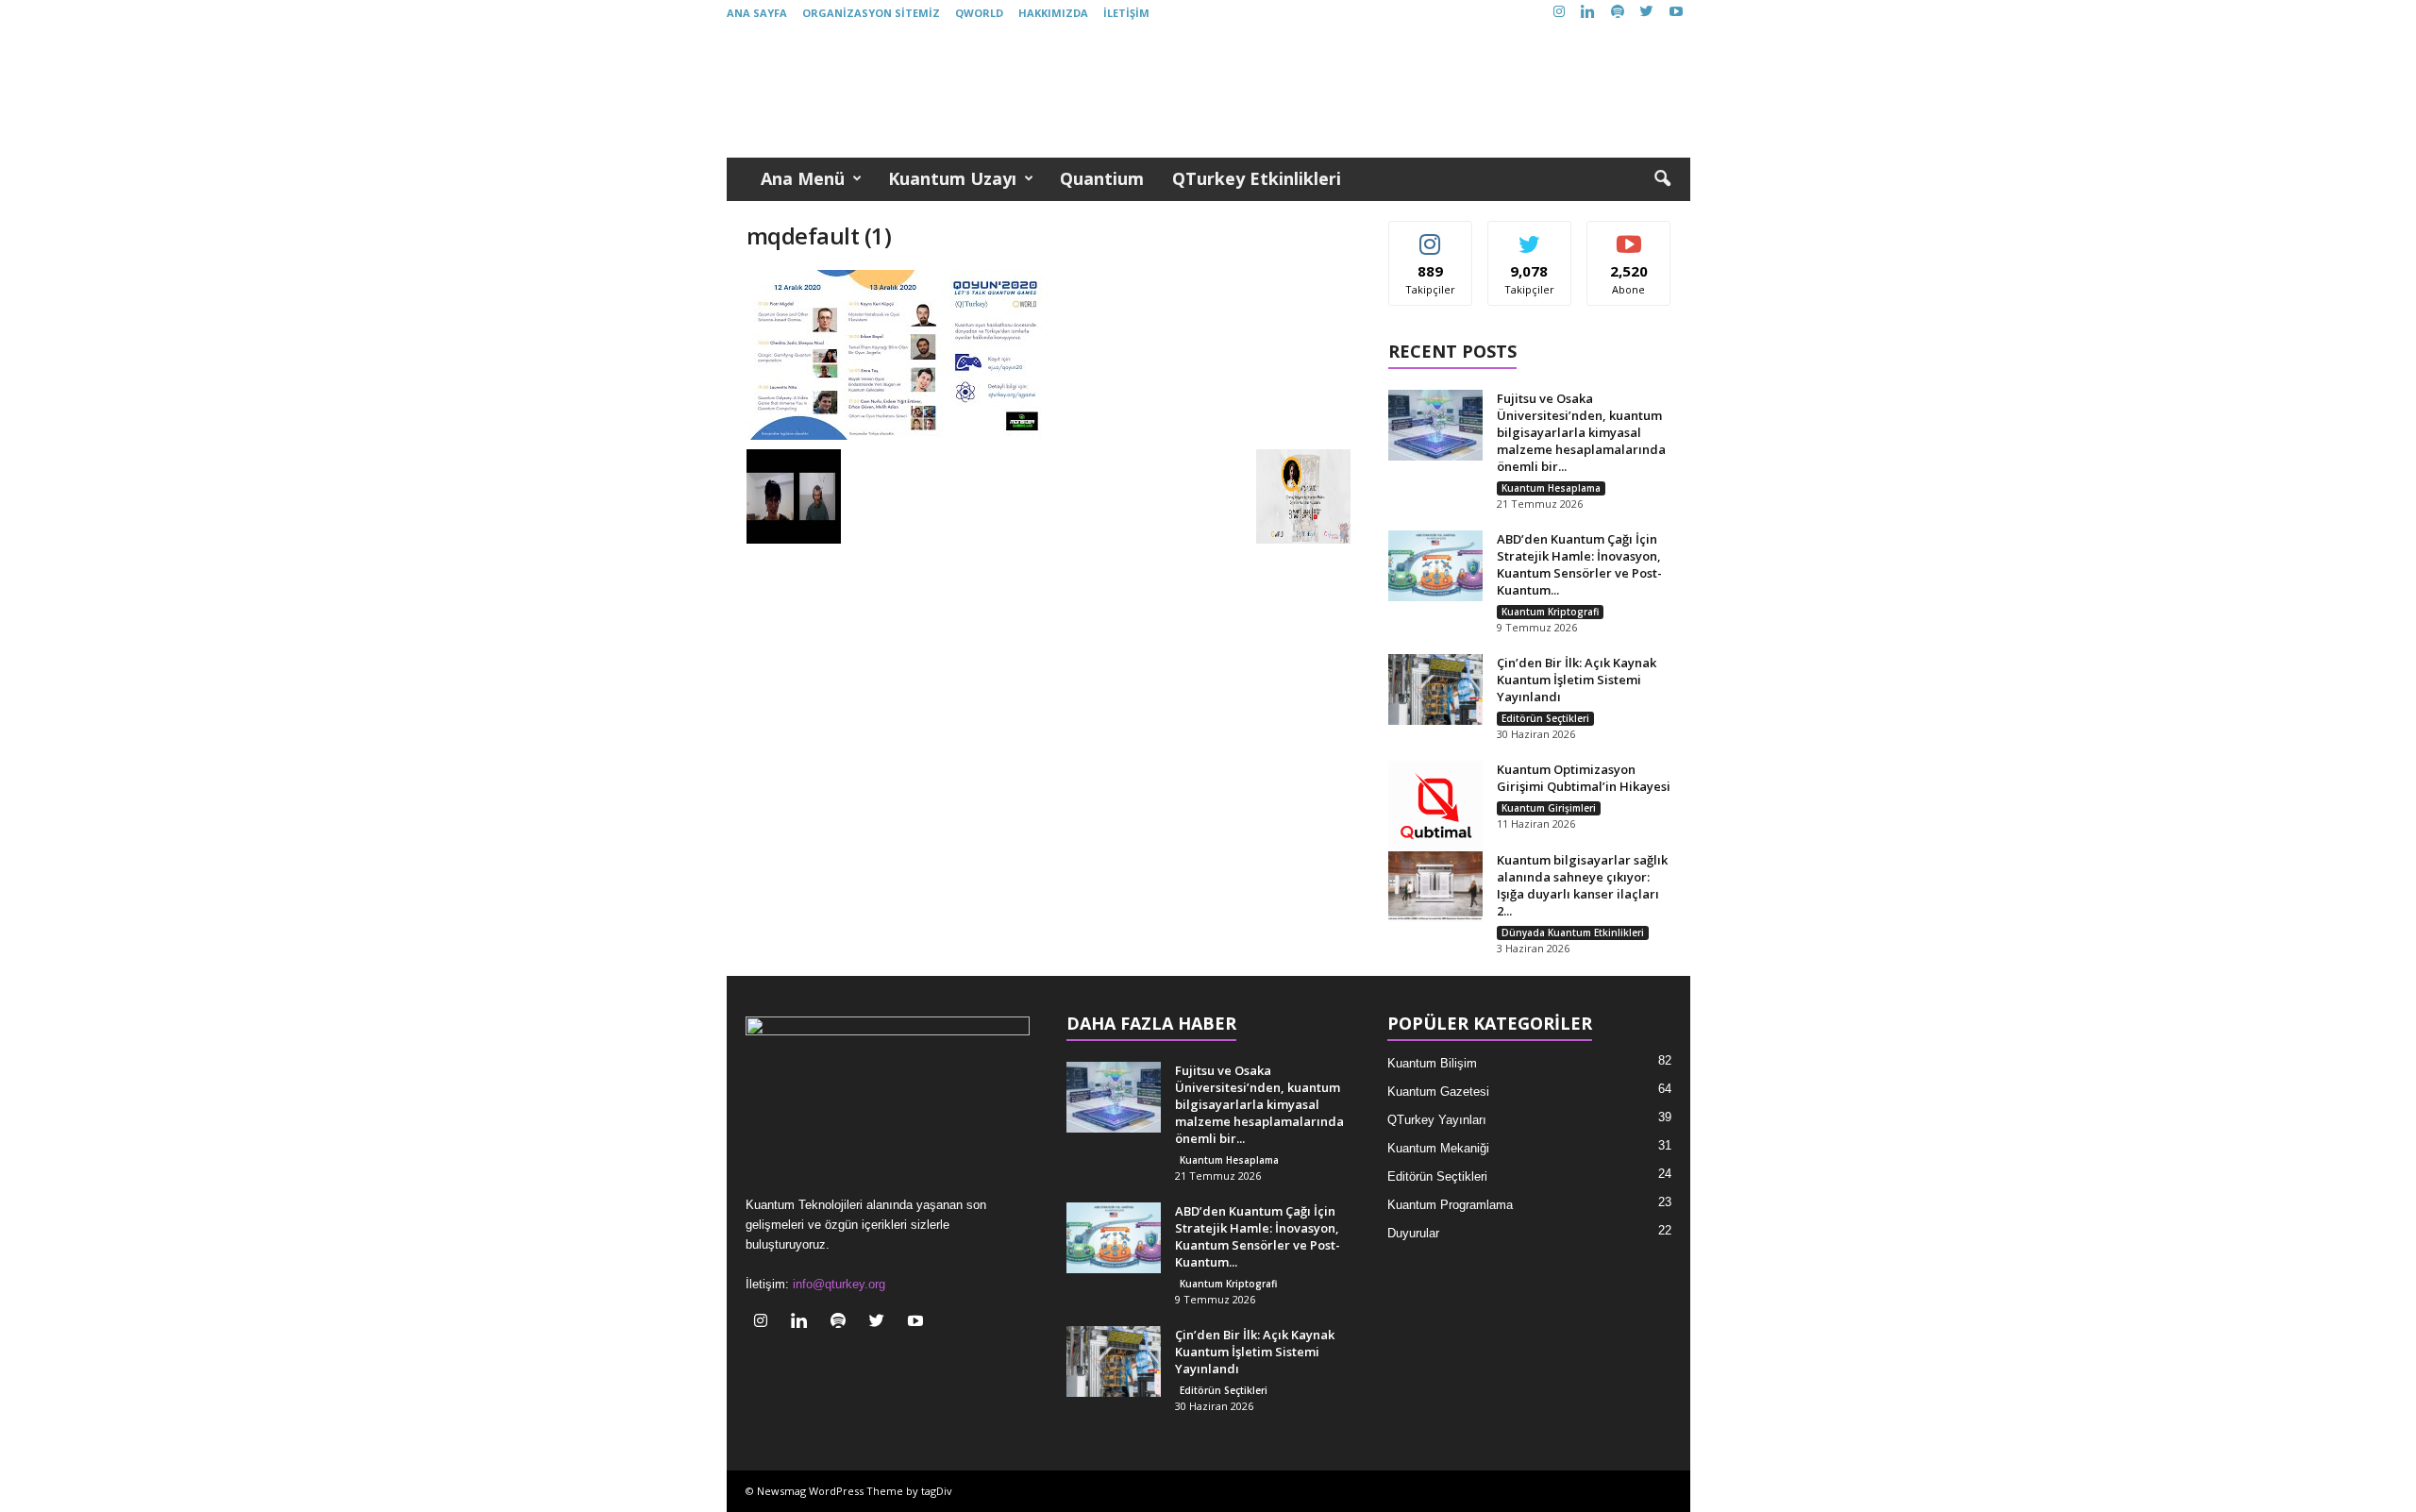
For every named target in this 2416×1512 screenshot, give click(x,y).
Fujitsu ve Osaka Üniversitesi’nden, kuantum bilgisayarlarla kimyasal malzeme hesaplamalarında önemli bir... (1581, 432)
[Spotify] (1618, 13)
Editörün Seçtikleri (1545, 718)
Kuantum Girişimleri (1549, 808)
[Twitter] (1647, 13)
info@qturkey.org (839, 1284)
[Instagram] (1559, 13)
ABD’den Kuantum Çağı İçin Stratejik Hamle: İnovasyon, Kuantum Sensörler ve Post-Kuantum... (1579, 564)
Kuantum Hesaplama (1551, 488)
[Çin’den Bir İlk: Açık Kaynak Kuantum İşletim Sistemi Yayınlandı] (1435, 689)
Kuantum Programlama (1450, 1205)
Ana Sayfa (757, 13)
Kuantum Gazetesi (1438, 1092)
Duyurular (1413, 1233)
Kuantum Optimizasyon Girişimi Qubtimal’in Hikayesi (1584, 778)
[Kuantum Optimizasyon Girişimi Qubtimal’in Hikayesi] (1435, 808)
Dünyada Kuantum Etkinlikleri (1573, 932)
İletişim (1126, 13)
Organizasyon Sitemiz (871, 13)
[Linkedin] (1588, 13)
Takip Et (1430, 235)
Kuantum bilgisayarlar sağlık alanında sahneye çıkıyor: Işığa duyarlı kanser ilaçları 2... (1582, 885)
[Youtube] (1676, 13)
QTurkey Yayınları (1437, 1120)
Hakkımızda (1053, 13)
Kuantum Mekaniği (1438, 1148)
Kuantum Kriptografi (1550, 612)
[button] (1662, 179)
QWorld (979, 13)
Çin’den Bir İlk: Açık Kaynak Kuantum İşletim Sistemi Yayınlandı (1577, 680)
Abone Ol (1629, 235)
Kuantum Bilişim (1432, 1063)
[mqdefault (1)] (1049, 355)
